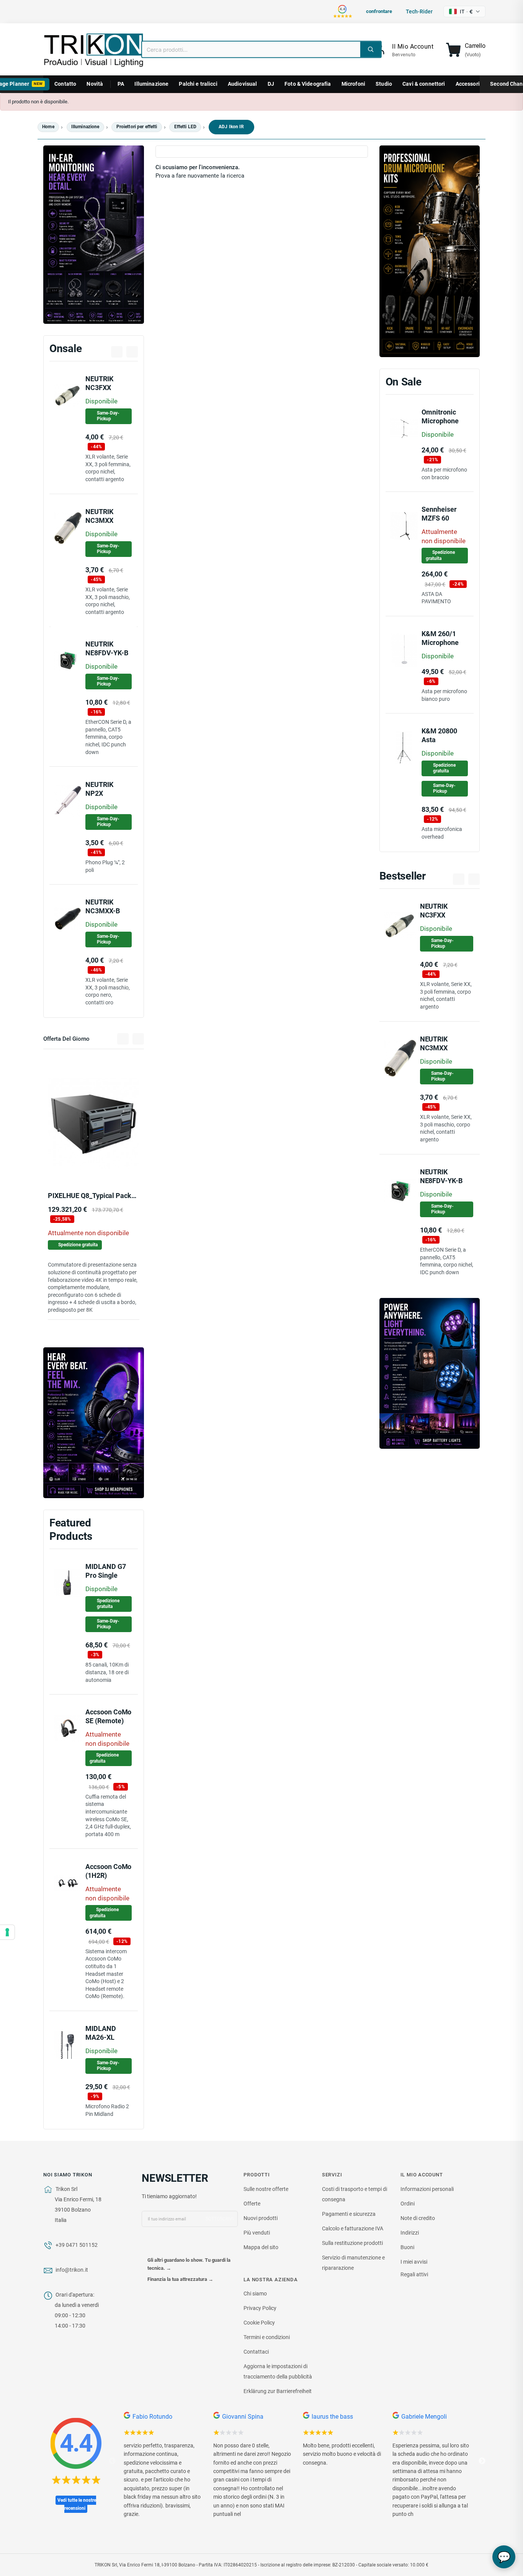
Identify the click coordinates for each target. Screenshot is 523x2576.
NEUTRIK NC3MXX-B (102, 906)
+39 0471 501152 (77, 2245)
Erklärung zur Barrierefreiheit (278, 2391)
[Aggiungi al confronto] (104, 1164)
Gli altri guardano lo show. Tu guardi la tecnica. (189, 2264)
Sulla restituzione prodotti (352, 2243)
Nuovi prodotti (261, 2218)
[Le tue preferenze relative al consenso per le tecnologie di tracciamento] (7, 1932)
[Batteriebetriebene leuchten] (430, 1373)
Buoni (407, 2247)
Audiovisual (243, 84)
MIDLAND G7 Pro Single (105, 1571)
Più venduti (257, 2233)
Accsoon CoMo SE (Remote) (108, 1716)
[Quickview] (121, 1163)
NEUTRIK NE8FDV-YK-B (107, 648)
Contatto (65, 84)
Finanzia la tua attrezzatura (180, 2279)
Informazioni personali (427, 2189)
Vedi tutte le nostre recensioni (77, 2504)
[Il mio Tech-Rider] (87, 1163)
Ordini (408, 2204)
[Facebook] (148, 2245)
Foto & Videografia (308, 84)
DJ (271, 84)
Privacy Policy (260, 2308)
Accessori (468, 84)
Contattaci (256, 2352)
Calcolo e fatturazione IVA (353, 2228)
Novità (95, 84)
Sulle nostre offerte (266, 2189)
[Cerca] (371, 49)
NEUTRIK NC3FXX (99, 383)
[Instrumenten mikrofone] (430, 251)
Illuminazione (151, 84)
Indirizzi (410, 2233)
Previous (112, 2461)
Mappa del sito (261, 2247)
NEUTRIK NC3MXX (433, 1043)
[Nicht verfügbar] (66, 1163)
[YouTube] (163, 2245)
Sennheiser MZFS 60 (439, 514)
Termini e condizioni (267, 2337)
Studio (384, 84)
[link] (403, 50)
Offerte (252, 2204)
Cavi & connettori (424, 84)
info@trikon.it (72, 2270)
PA (121, 84)
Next (482, 2461)
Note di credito (418, 2218)
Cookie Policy (259, 2323)
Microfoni (353, 84)
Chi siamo (255, 2294)
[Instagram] (179, 2245)
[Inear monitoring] (94, 235)
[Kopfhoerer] (94, 1423)
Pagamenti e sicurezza (349, 2214)
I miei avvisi (414, 2262)
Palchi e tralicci (198, 84)
